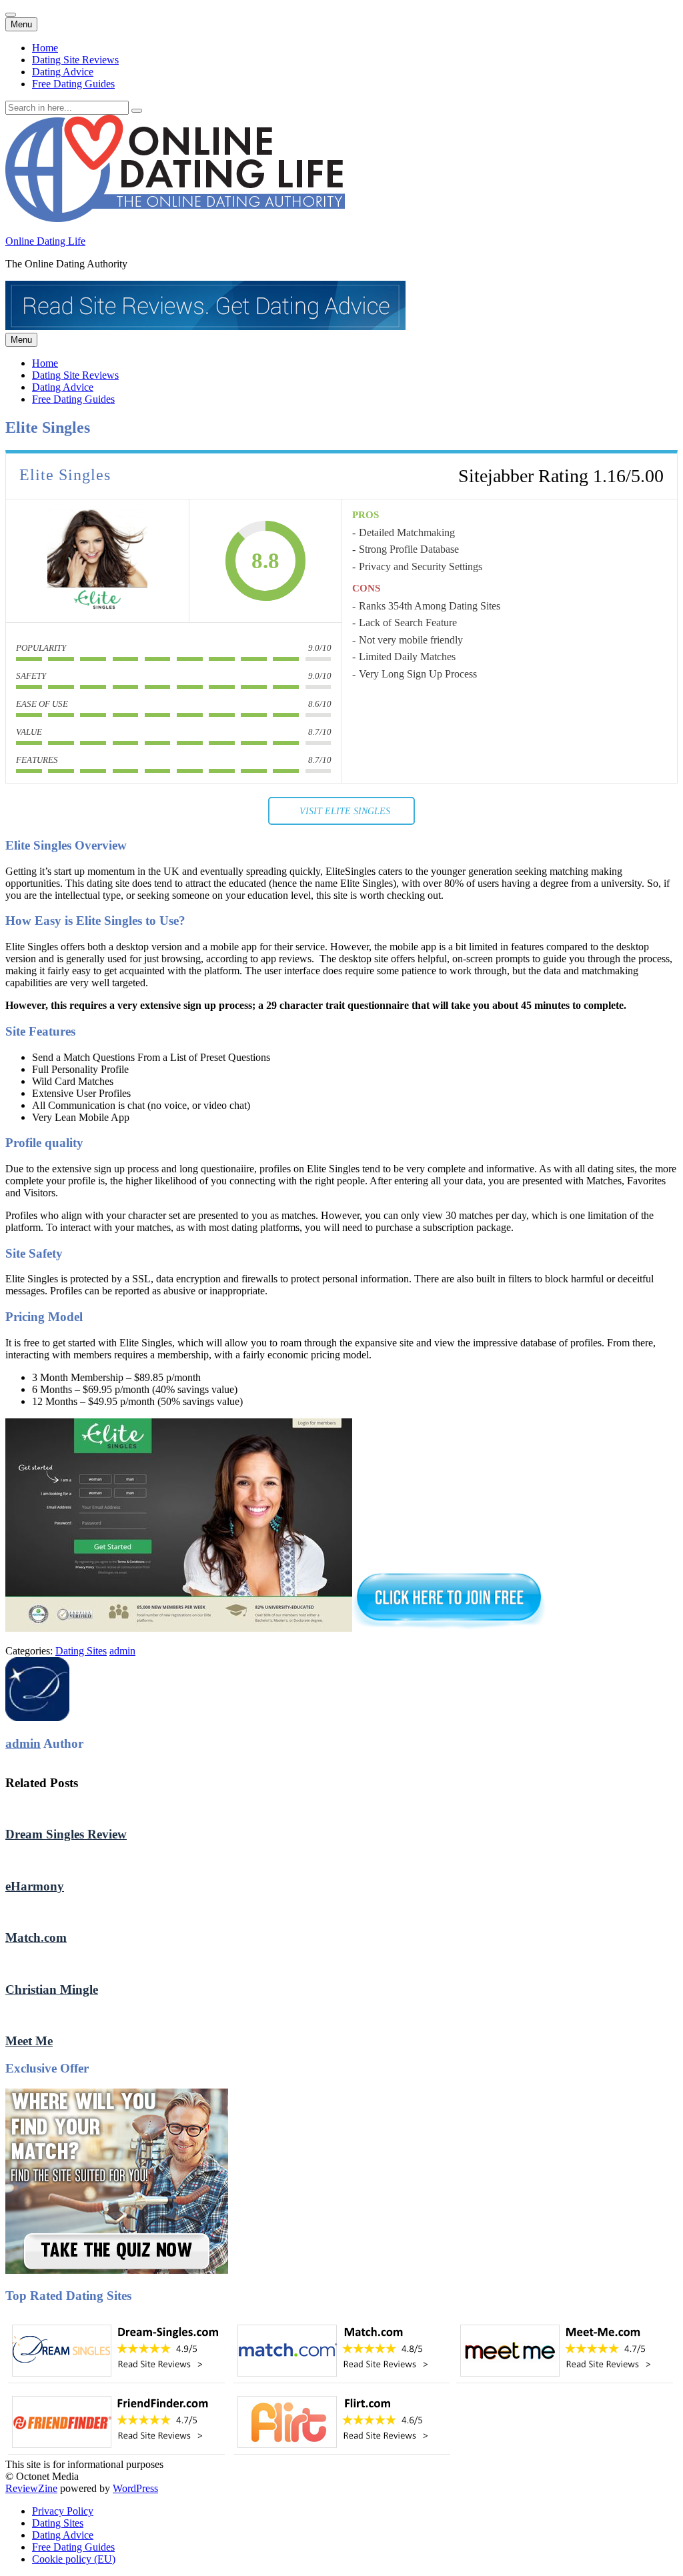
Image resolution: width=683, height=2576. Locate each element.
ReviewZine (31, 2488)
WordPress (135, 2488)
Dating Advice (63, 72)
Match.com (36, 1938)
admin (122, 1651)
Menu (21, 24)
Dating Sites (81, 1651)
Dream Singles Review (66, 1834)
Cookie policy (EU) (74, 2559)
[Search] (137, 111)
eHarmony (35, 1886)
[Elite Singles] (97, 561)
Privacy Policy (63, 2511)
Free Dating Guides (73, 84)
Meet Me (29, 2041)
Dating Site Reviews (75, 60)
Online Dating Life (45, 241)
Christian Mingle (52, 1990)
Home (45, 48)
